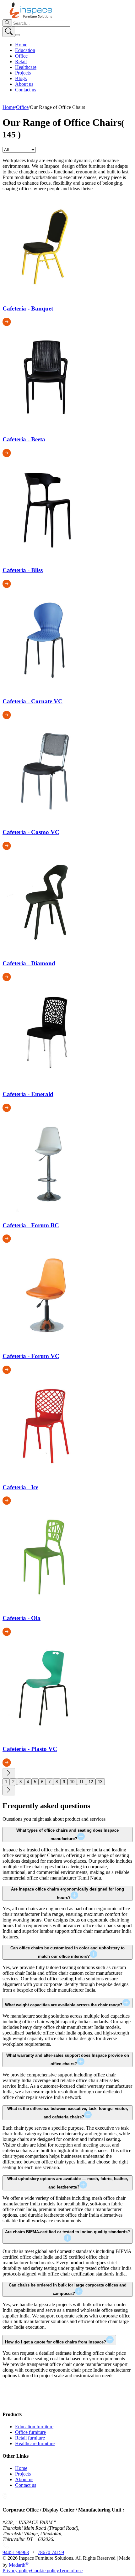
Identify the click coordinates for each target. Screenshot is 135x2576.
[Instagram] (5, 102)
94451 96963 (16, 2552)
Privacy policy (17, 2571)
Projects (23, 73)
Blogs (21, 78)
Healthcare (26, 67)
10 (72, 1782)
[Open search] (9, 32)
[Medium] (29, 102)
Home (21, 45)
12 (91, 1782)
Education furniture (34, 2427)
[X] (22, 102)
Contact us (26, 90)
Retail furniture (30, 2438)
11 (81, 1782)
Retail (21, 62)
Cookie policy (45, 2571)
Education (25, 50)
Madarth (19, 2565)
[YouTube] (15, 102)
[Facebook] (10, 102)
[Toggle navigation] (18, 35)
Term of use (71, 2571)
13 (100, 1782)
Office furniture (30, 2432)
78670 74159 (51, 2552)
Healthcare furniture (35, 2443)
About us (24, 84)
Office (21, 56)
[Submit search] (7, 23)
